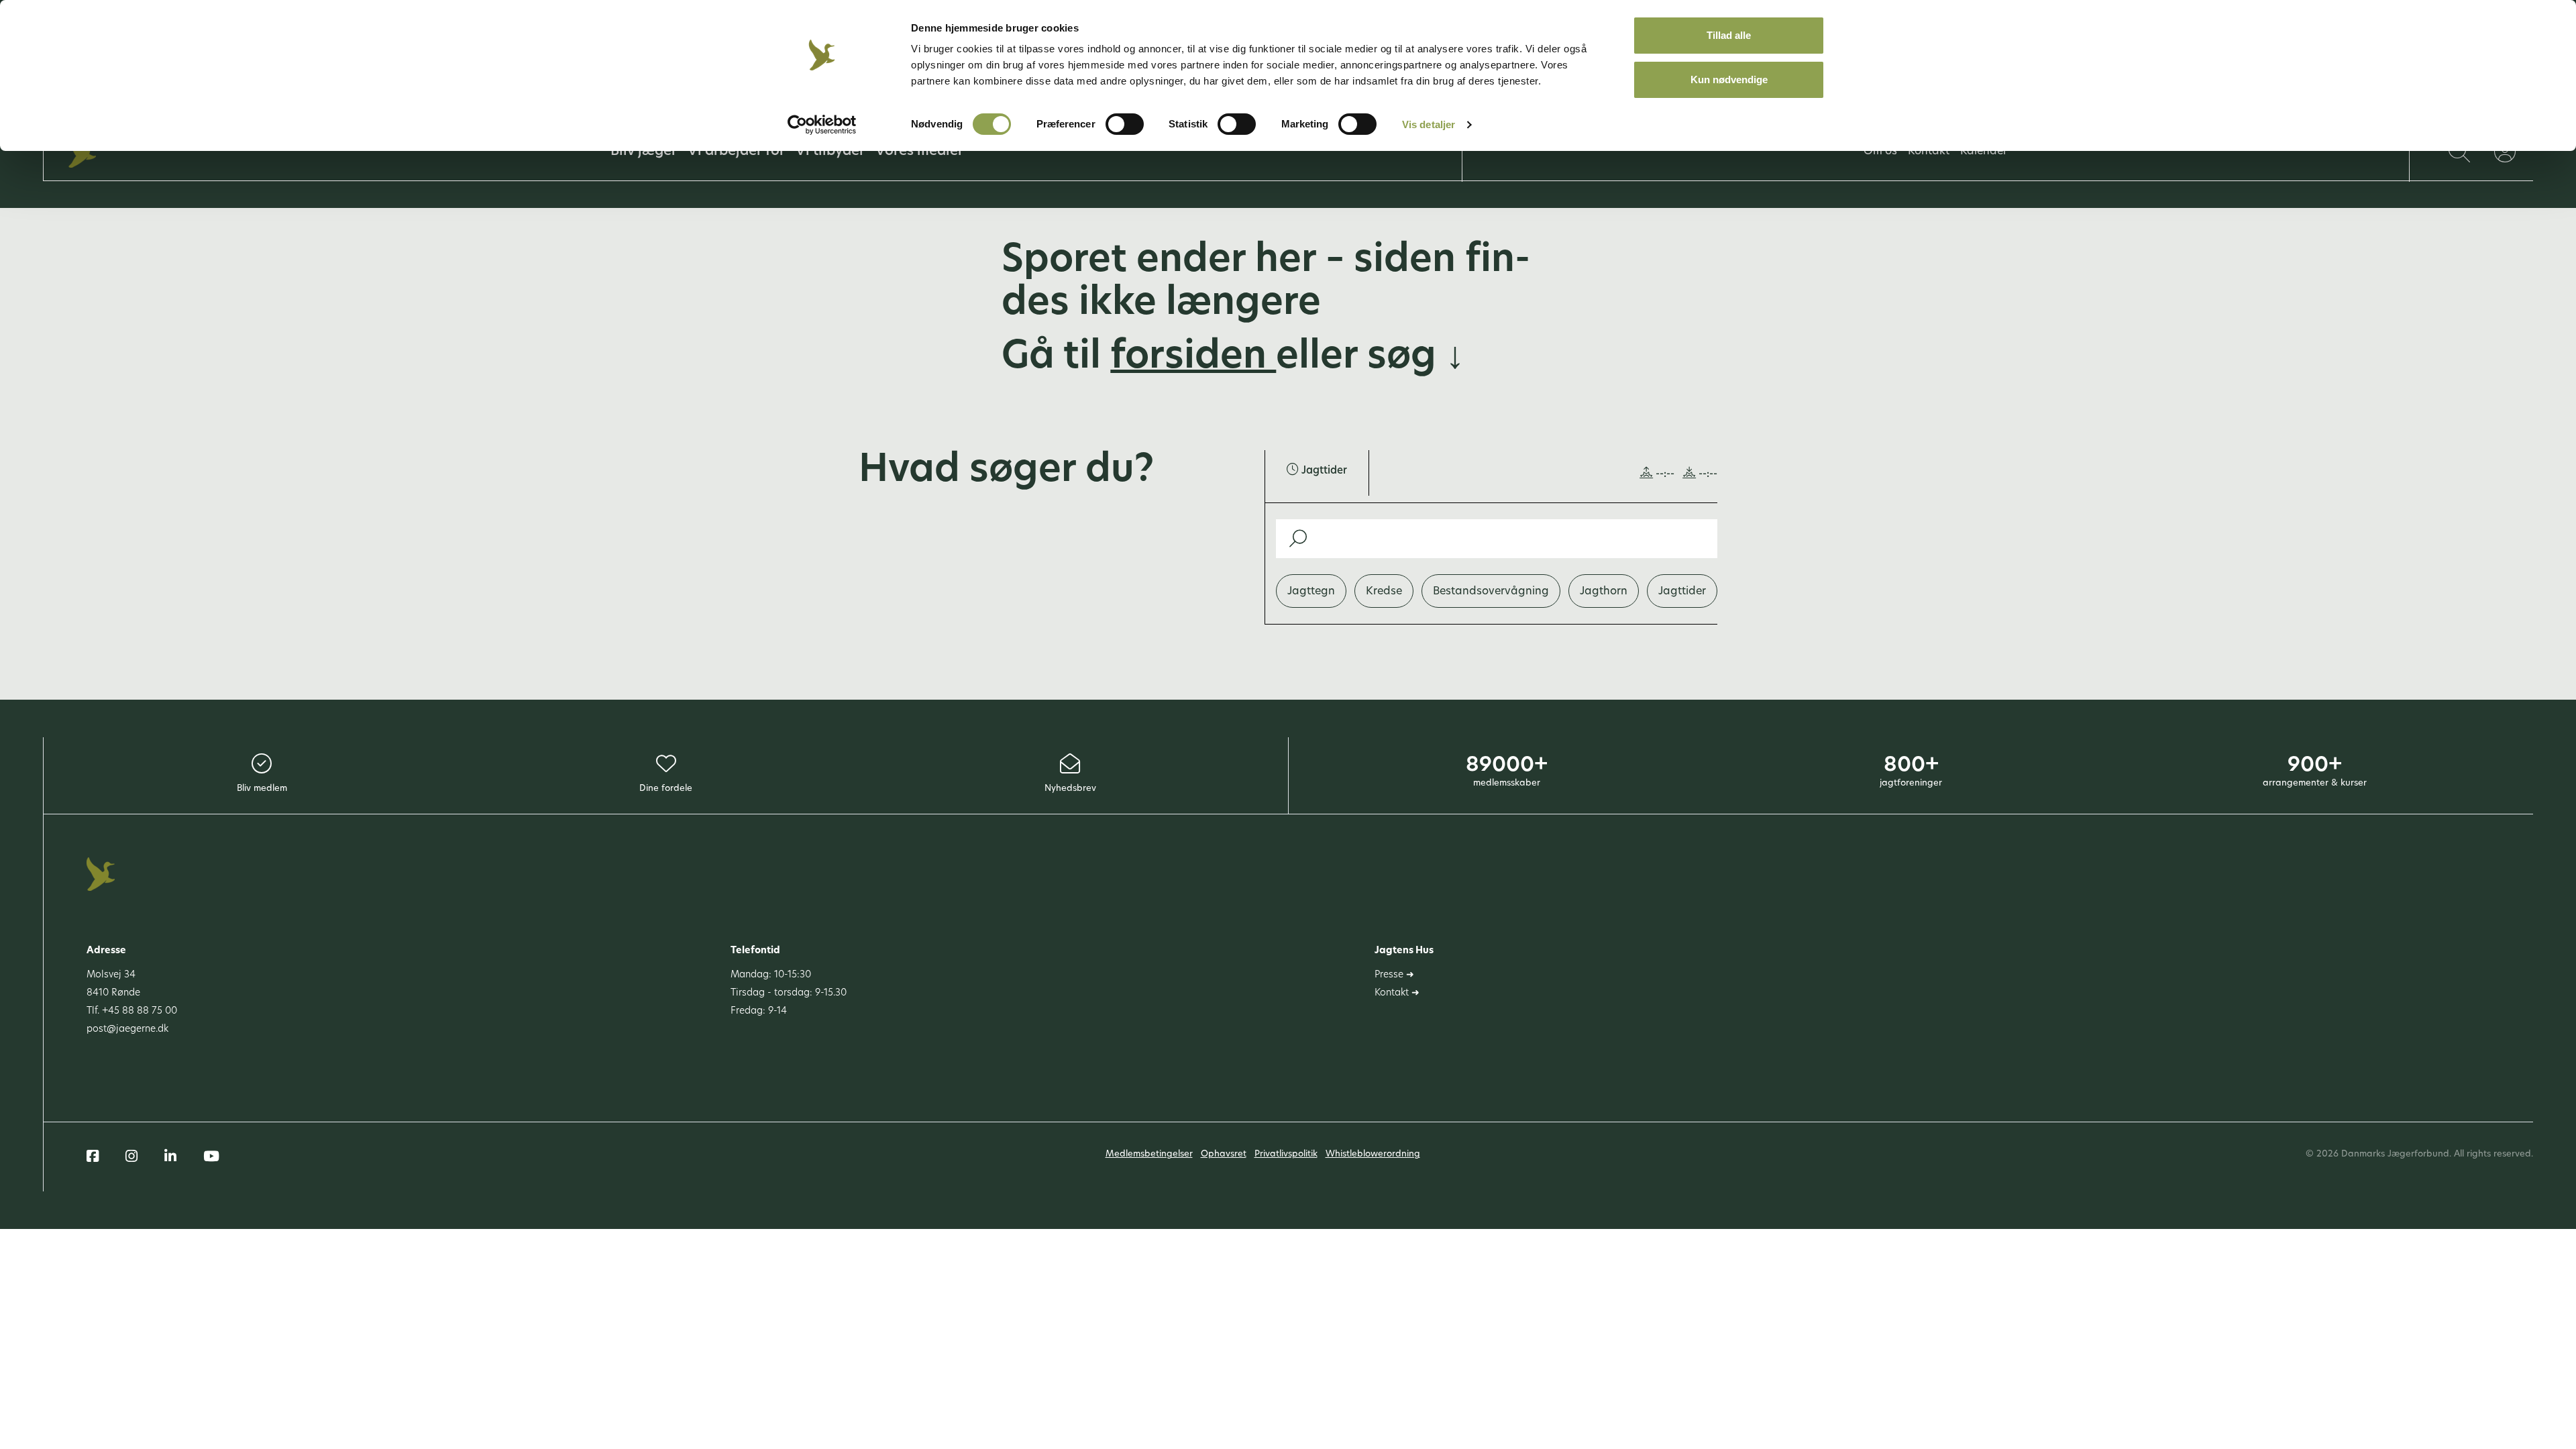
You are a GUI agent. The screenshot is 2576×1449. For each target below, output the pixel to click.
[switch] (1125, 124)
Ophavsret (1224, 1154)
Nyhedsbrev (1070, 789)
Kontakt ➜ (1397, 993)
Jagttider (1682, 592)
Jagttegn (1311, 592)
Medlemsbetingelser (1149, 1154)
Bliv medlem (262, 789)
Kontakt (1929, 152)
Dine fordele (666, 789)
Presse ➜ (1394, 975)
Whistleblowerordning (1373, 1154)
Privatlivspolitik (1286, 1154)
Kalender (1984, 152)
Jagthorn (1604, 592)
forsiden (1193, 358)
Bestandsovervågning (1491, 592)
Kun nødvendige (1729, 79)
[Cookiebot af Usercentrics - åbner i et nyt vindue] (822, 125)
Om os (1880, 152)
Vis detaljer (1429, 124)
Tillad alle (1729, 35)
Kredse (1384, 592)
